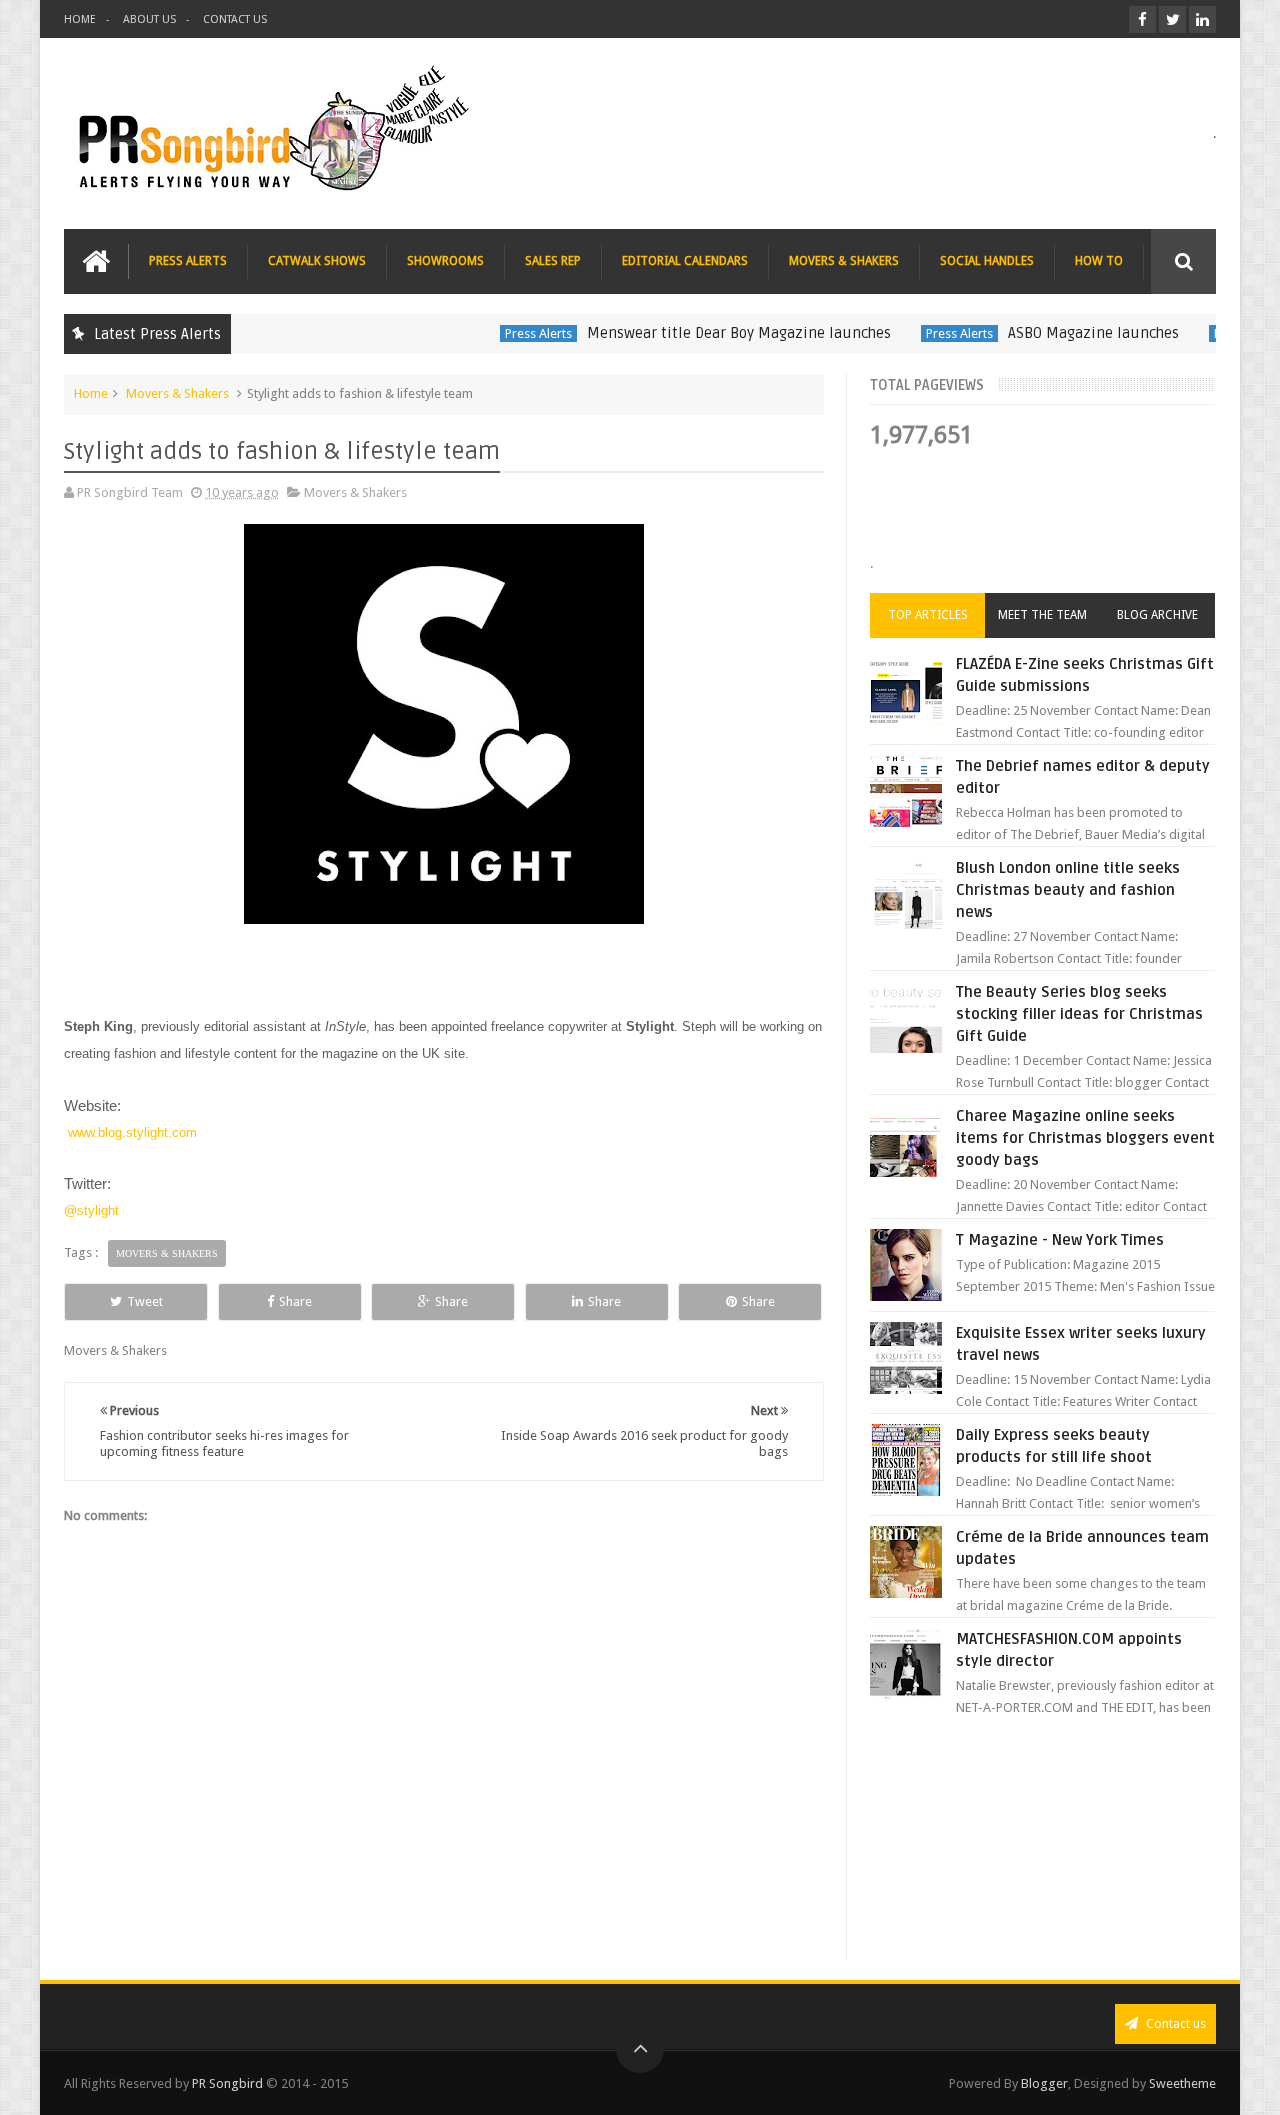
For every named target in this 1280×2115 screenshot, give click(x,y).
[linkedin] (1202, 19)
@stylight (91, 1210)
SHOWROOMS (445, 261)
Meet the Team (1042, 615)
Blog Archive (1157, 615)
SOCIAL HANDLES (987, 261)
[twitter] (1172, 19)
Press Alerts (505, 333)
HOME (80, 19)
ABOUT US (149, 19)
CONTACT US (235, 19)
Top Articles (928, 615)
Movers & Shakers (177, 393)
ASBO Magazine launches (1060, 333)
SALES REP (553, 261)
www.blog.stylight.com (132, 1132)
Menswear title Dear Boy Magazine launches (706, 333)
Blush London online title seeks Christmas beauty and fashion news (1068, 890)
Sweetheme (1182, 2083)
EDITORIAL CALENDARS (685, 261)
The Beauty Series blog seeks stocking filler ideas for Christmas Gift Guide (1079, 1014)
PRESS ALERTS (188, 261)
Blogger (1044, 2083)
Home (91, 393)
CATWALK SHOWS (317, 261)
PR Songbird (227, 2083)
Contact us (1174, 2023)
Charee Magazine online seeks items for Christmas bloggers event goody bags (1085, 1138)
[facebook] (1142, 19)
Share (295, 1301)
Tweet (145, 1301)
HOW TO (1099, 261)
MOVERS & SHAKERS (844, 261)
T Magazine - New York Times (1060, 1240)
